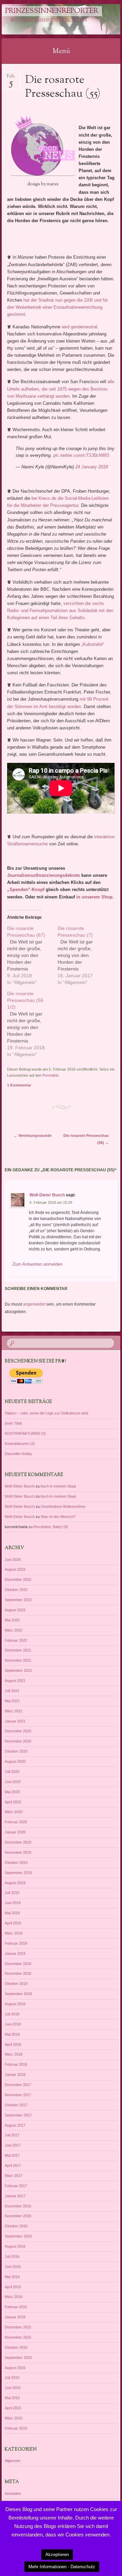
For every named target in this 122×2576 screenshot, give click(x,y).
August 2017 (15, 2125)
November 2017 (18, 2095)
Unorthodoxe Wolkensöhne (63, 1506)
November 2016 (18, 2216)
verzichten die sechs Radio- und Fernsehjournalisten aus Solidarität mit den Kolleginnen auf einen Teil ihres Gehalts (60, 611)
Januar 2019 (15, 1953)
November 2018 (18, 1973)
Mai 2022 (12, 1620)
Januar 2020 (15, 1832)
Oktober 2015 (16, 2347)
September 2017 (18, 2115)
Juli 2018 (12, 2014)
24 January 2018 (91, 467)
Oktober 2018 (16, 1984)
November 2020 (18, 1741)
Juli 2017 (12, 2135)
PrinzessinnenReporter (52, 11)
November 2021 (18, 1660)
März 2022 (14, 1630)
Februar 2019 (16, 1943)
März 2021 (14, 1711)
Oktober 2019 (16, 1863)
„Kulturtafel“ (93, 644)
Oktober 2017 (16, 2105)
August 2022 (15, 1610)
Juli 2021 (12, 1691)
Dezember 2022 (18, 1579)
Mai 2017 (12, 2155)
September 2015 (18, 2358)
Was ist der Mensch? (58, 1517)
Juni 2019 (13, 1903)
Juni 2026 (13, 1560)
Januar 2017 (15, 2196)
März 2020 (14, 1812)
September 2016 (18, 2236)
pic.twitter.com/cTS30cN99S (81, 455)
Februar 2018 (16, 2064)
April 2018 (13, 2044)
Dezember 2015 (18, 2327)
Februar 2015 (16, 2428)
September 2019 (18, 1873)
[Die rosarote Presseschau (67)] (32, 955)
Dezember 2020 (18, 1731)
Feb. (11, 78)
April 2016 (13, 2287)
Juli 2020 (12, 1772)
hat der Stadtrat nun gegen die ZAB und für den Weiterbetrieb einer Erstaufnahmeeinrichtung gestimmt (57, 307)
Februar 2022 (16, 1640)
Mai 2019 (12, 1913)
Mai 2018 (12, 2034)
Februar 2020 (16, 1822)
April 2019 (13, 1923)
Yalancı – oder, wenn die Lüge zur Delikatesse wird (46, 1413)
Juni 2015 (13, 2388)
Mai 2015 (12, 2398)
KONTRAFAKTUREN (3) (25, 1433)
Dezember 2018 (18, 1964)
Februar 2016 (16, 2307)
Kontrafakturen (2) (20, 1444)
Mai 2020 (12, 1792)
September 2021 (18, 1670)
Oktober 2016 (16, 2226)
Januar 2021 (15, 1721)
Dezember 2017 (18, 2085)
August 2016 (15, 2246)
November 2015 (18, 2337)
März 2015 (14, 2418)
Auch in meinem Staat (58, 1486)
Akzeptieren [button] (57, 2555)
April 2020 (13, 1802)
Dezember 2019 (18, 1842)
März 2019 (14, 1933)
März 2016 (14, 2297)
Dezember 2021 (18, 1650)
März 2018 (14, 2054)
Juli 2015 (12, 2378)
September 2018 (18, 1994)
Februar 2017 (16, 2186)
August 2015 (15, 2368)
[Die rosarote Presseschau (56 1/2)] (32, 1024)
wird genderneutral (79, 327)
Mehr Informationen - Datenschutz (62, 2567)
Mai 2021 (12, 1701)
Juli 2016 (12, 2256)
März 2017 (14, 2176)
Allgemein (13, 2461)
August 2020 (15, 1761)
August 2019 (15, 1883)
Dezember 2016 (18, 2206)
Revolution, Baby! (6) (51, 1527)
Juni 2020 (13, 1782)
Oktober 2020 (16, 1751)
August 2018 (15, 2004)
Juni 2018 (13, 2024)
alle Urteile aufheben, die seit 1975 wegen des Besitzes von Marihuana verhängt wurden (61, 389)
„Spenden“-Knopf (26, 889)
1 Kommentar (19, 1085)
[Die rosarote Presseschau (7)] (83, 955)
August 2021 (15, 1681)
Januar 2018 (15, 2075)
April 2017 (13, 2165)
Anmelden (13, 2493)
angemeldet (34, 1304)
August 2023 (15, 1569)
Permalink (50, 1075)
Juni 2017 (13, 2145)
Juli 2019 (12, 1893)
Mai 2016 (12, 2277)
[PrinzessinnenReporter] (50, 19)
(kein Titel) (13, 1423)
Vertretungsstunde (33, 1135)
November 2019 (18, 1852)
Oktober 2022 (16, 1590)
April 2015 (13, 2408)
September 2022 (18, 1600)
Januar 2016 (15, 2317)
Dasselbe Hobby (18, 1454)
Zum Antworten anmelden (37, 1264)
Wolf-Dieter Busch (47, 1195)
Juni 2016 (13, 2267)
